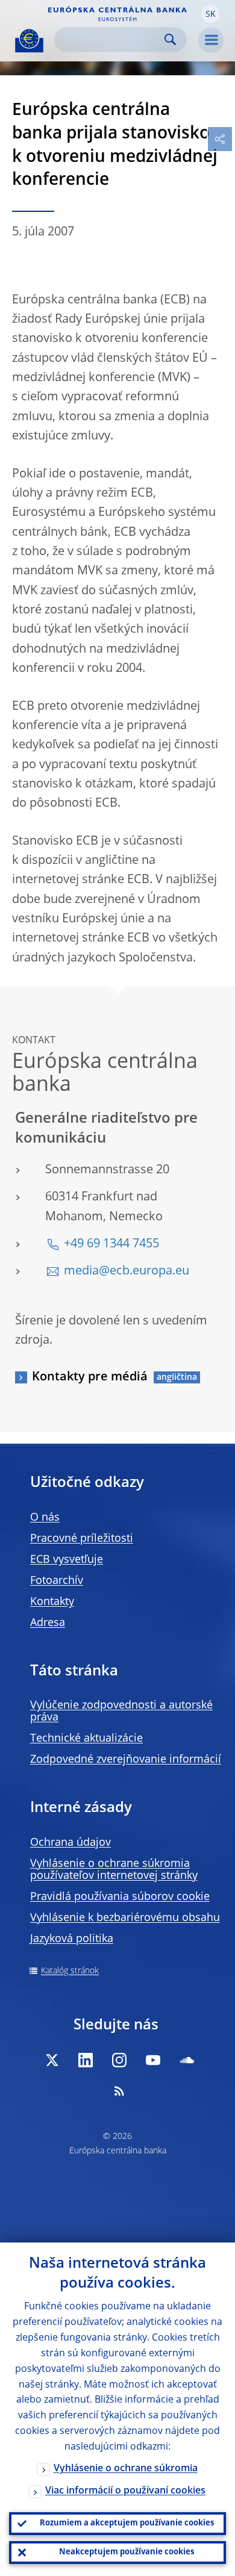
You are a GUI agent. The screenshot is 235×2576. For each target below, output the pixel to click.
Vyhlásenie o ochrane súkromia (126, 2469)
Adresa (48, 1623)
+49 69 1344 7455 (111, 1244)
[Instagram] (119, 2060)
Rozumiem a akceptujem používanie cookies (127, 2523)
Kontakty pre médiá (90, 1377)
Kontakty (52, 1602)
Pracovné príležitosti (82, 1539)
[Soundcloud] (187, 2060)
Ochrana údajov (70, 1843)
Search (170, 39)
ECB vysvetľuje (67, 1560)
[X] (52, 2060)
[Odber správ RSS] (119, 2091)
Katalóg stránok (70, 1971)
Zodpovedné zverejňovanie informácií (126, 1760)
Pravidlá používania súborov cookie (120, 1897)
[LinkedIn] (86, 2060)
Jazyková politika (72, 1939)
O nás (45, 1518)
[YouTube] (153, 2060)
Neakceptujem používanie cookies (127, 2552)
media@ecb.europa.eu (127, 1271)
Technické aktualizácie (86, 1739)
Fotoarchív (57, 1581)
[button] (210, 14)
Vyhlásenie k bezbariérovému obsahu (125, 1918)
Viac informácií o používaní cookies (125, 2491)
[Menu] (211, 40)
